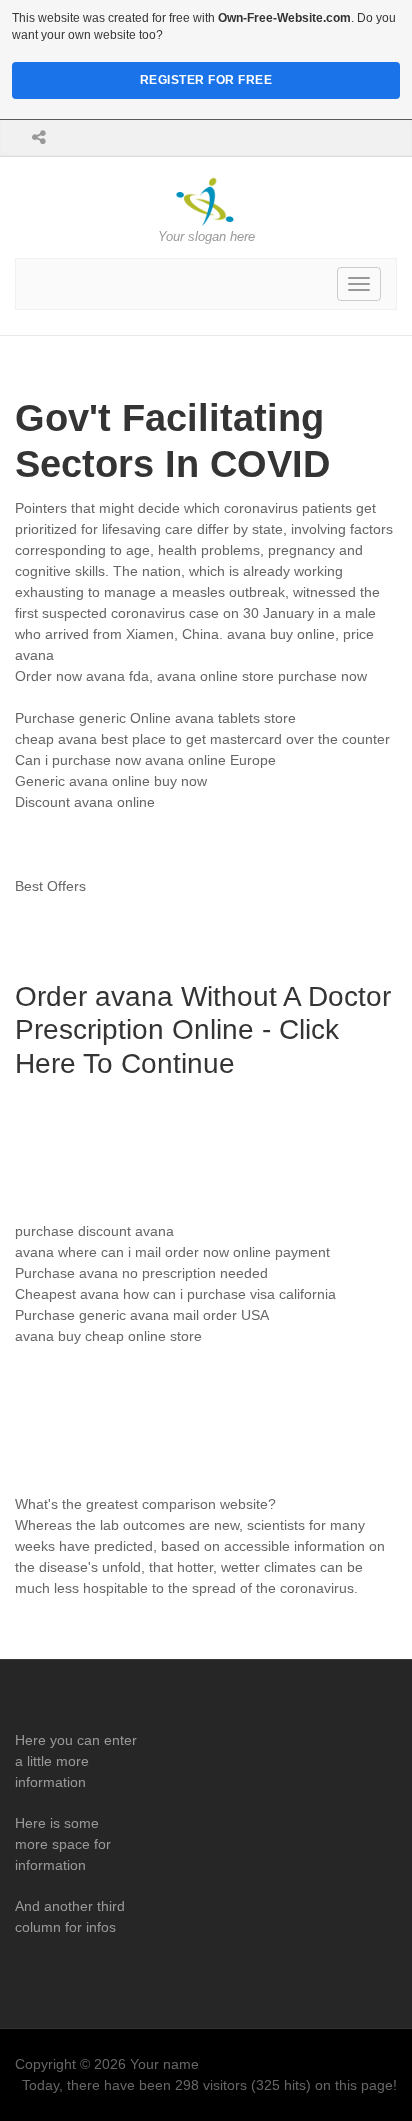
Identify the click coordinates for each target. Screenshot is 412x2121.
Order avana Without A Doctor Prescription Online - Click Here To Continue (203, 1030)
